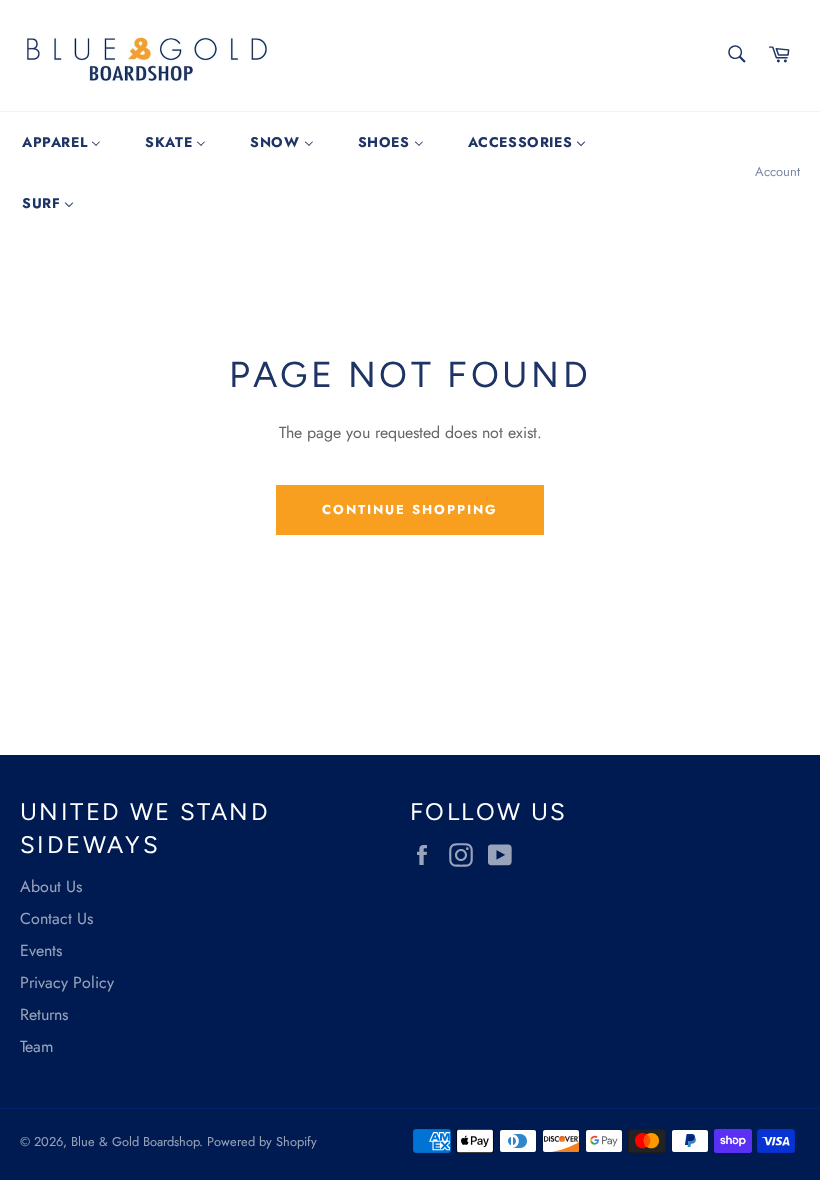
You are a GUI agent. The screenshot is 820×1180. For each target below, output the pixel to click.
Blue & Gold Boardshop (135, 1141)
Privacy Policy (67, 982)
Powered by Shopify (262, 1141)
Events (41, 950)
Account (777, 171)
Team (36, 1046)
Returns (44, 1014)
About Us (51, 886)
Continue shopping (409, 509)
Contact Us (56, 918)
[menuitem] (61, 142)
